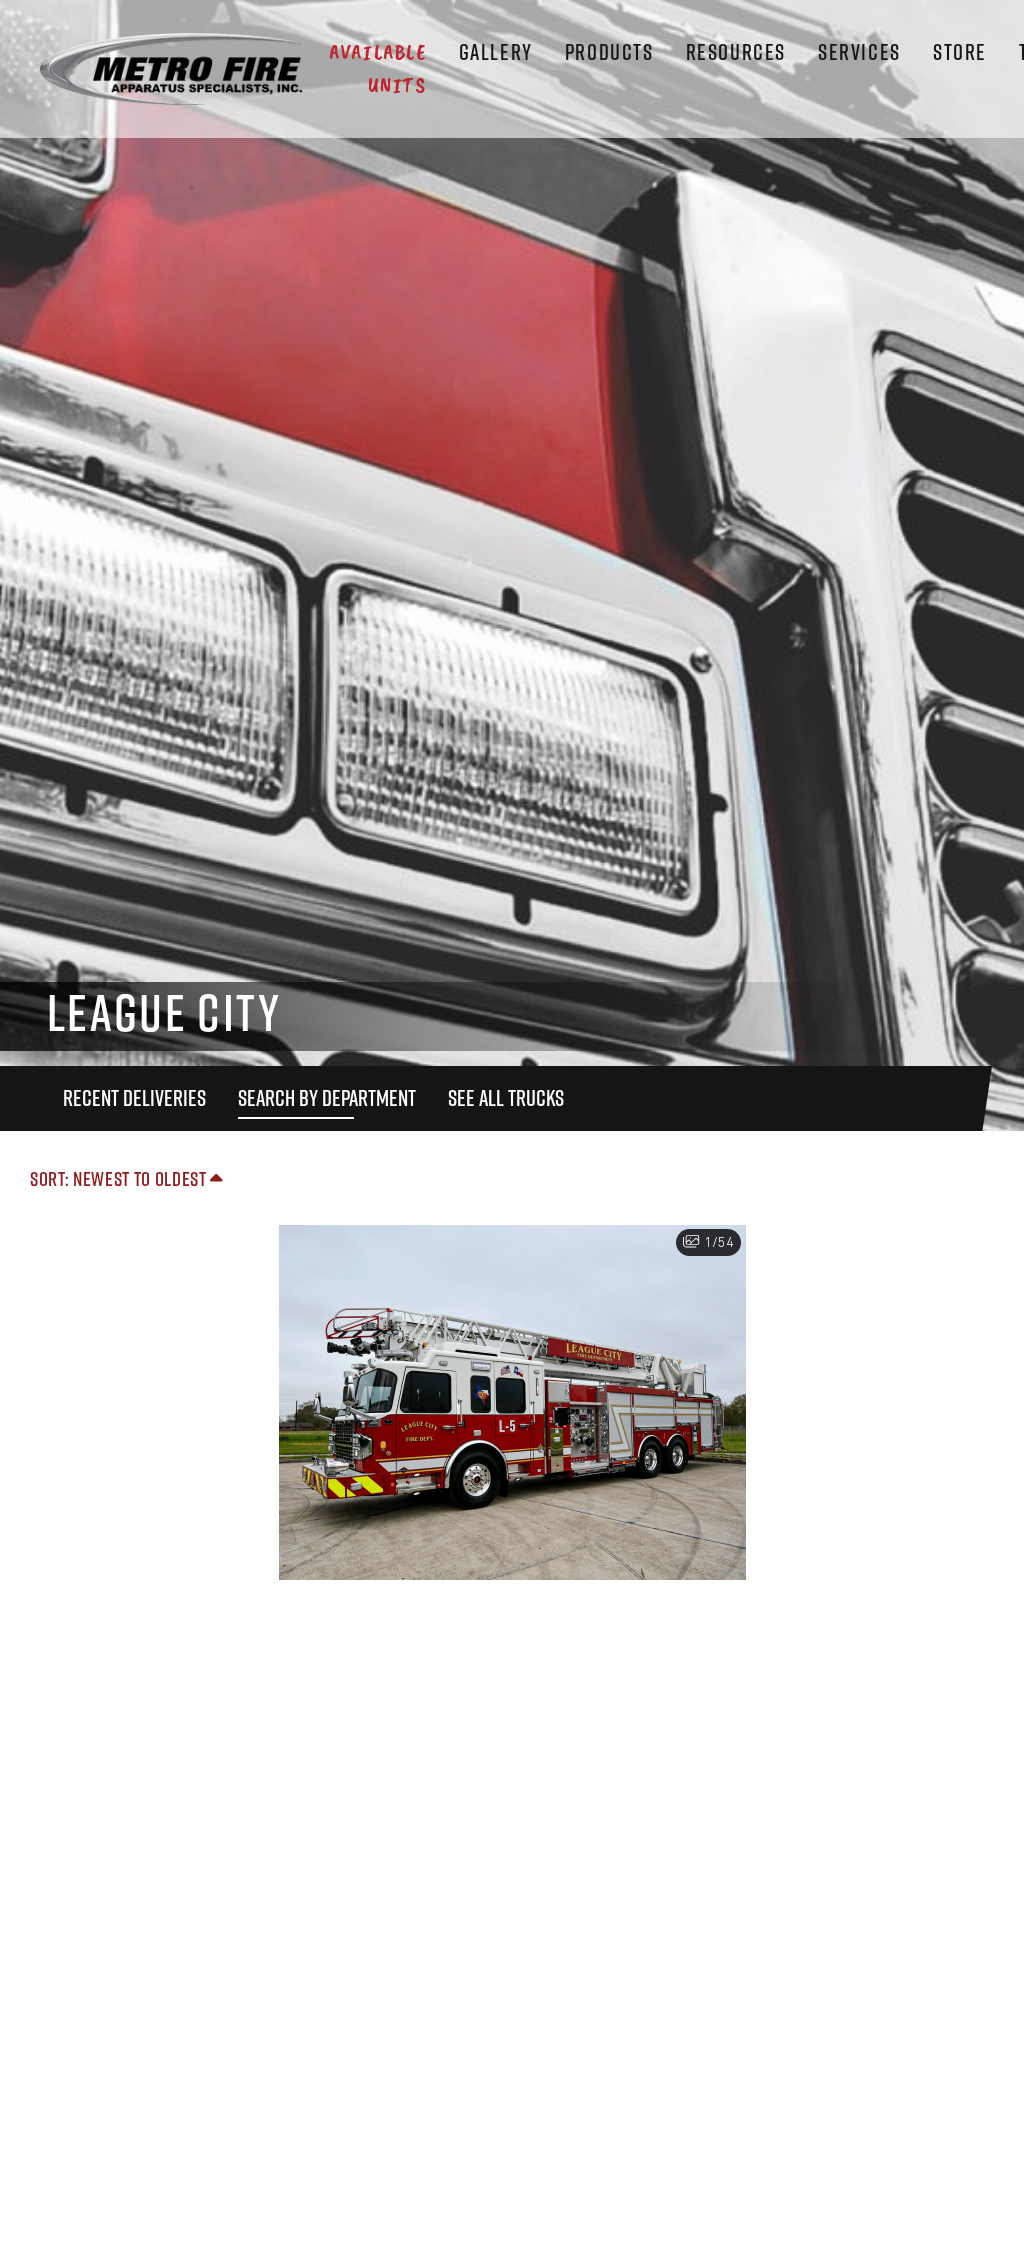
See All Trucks (506, 1098)
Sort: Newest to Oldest (120, 1178)
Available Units (377, 68)
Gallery (496, 52)
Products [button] (609, 52)
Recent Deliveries (134, 1098)
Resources (736, 52)
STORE (960, 52)
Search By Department (327, 1098)
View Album (512, 1427)
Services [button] (859, 52)
